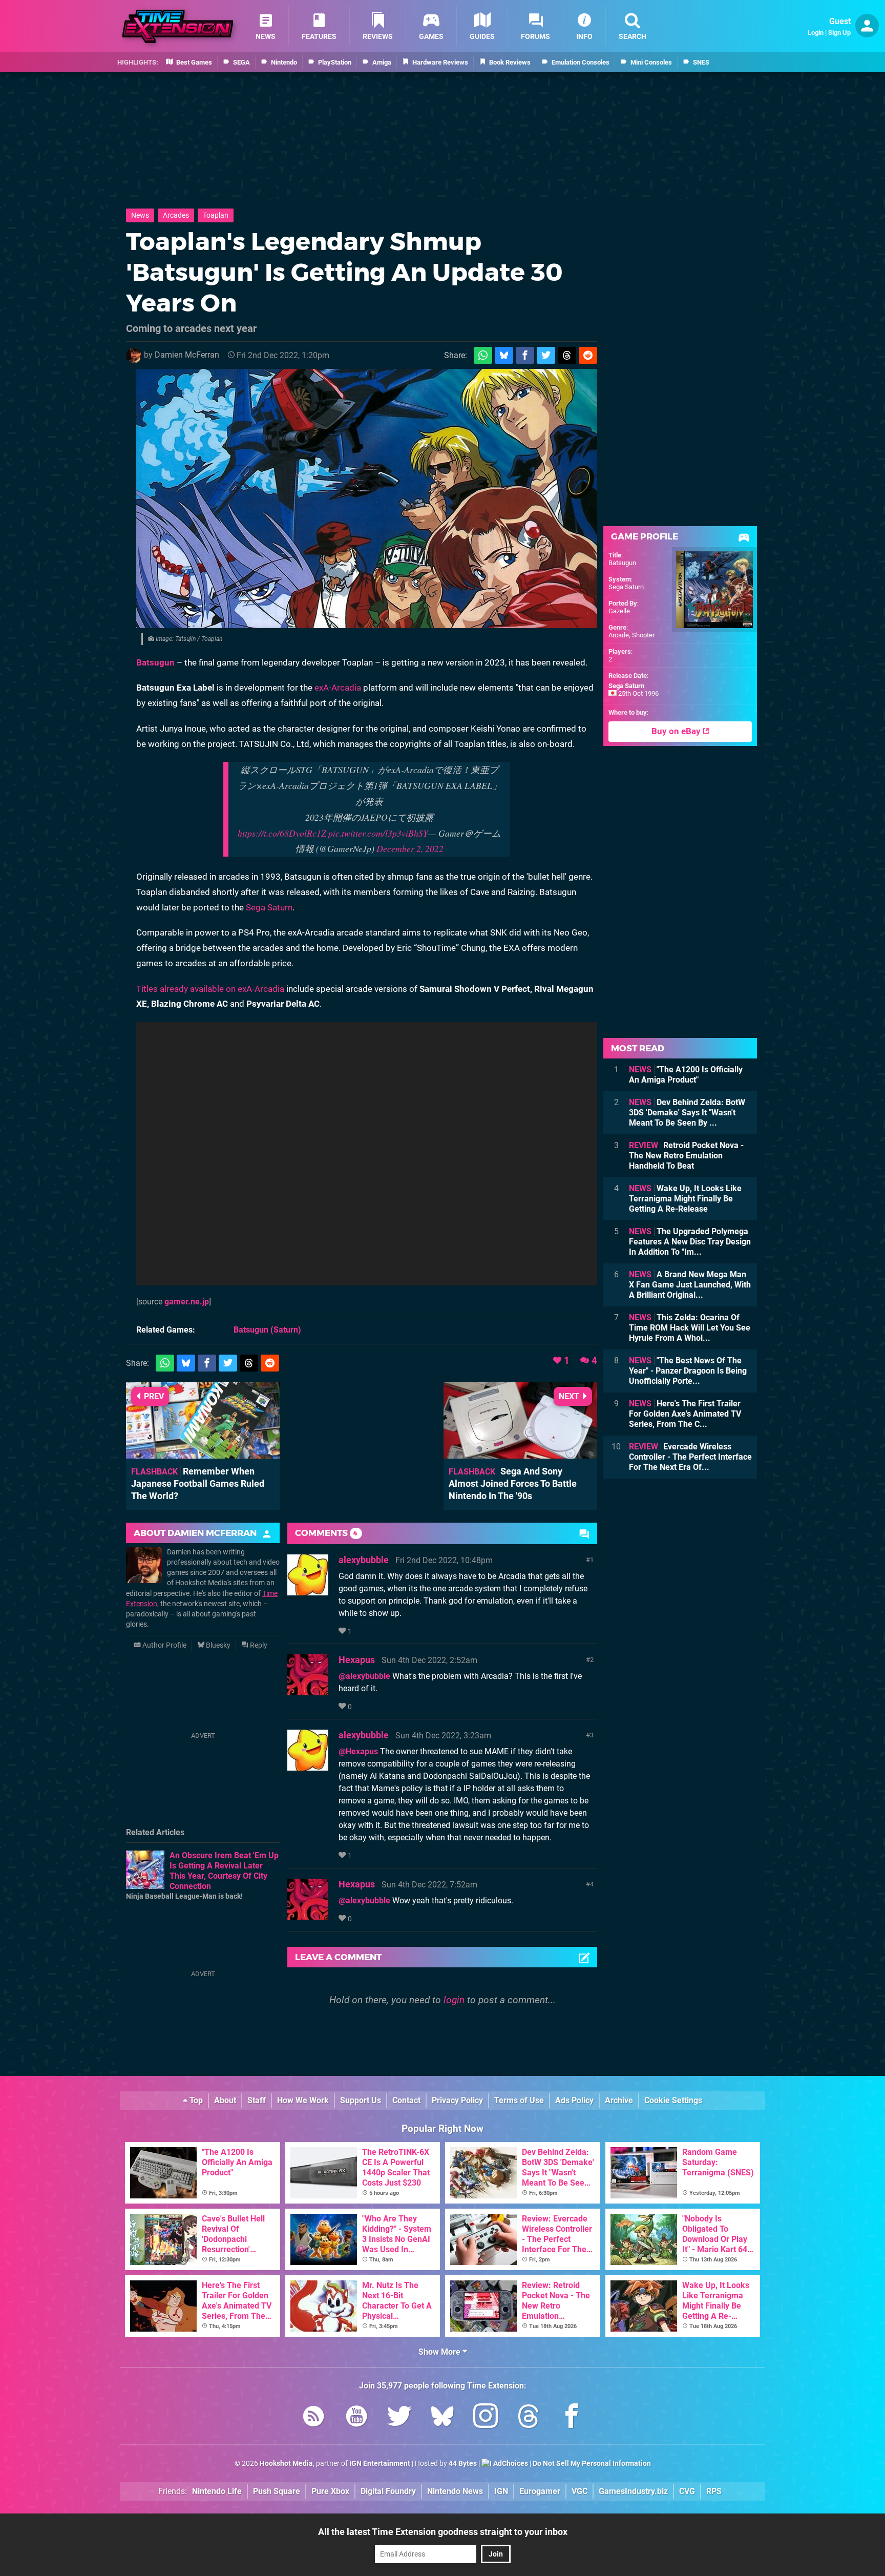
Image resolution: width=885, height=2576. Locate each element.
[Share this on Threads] (567, 355)
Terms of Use (519, 2100)
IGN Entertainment (380, 2464)
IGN (501, 2491)
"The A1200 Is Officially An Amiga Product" (686, 1075)
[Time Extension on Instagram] (486, 2418)
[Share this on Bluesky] (504, 355)
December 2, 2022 (410, 848)
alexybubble (364, 1560)
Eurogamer (540, 2491)
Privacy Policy (457, 2100)
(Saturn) (267, 1330)
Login (816, 33)
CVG (687, 2491)
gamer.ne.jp (187, 1302)
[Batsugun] (367, 498)
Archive (619, 2100)
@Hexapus (358, 1751)
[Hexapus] (308, 1690)
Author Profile (164, 1645)
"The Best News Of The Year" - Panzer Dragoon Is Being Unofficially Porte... (688, 1371)
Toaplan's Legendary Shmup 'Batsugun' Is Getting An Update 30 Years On (344, 272)
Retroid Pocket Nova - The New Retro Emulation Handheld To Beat (686, 1156)
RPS (714, 2491)
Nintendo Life (217, 2491)
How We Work (303, 2100)
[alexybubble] (308, 1591)
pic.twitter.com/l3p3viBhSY (378, 833)
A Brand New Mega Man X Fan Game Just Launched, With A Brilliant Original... (690, 1285)
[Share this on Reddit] (588, 355)
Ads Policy (574, 2100)
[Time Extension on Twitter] (399, 2418)
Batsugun (155, 662)
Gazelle (619, 611)
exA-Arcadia (338, 688)
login (454, 2000)
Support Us (361, 2100)
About (225, 2100)
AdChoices (510, 2464)
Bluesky (217, 1645)
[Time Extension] (178, 26)
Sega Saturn (269, 907)
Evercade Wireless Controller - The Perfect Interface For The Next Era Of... (690, 1457)
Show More (440, 2352)
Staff (257, 2100)
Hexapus (357, 1660)
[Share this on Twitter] (546, 355)
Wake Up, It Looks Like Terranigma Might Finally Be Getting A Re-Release (685, 1199)
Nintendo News (455, 2491)
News (140, 215)
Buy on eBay (677, 731)
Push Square (277, 2491)
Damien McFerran (187, 355)
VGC (580, 2491)
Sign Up (839, 33)
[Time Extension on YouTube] (356, 2418)
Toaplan (216, 215)
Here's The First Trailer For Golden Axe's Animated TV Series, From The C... (685, 1414)
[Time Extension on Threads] (529, 2418)
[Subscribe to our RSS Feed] (313, 2418)
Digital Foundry (388, 2491)
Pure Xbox (330, 2491)
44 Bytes (463, 2464)
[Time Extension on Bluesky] (442, 2418)
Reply (258, 1645)
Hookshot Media (286, 2464)
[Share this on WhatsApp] (483, 355)
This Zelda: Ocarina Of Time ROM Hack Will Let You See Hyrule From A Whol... (690, 1328)
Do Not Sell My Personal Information (592, 2464)
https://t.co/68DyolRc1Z (282, 833)
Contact (406, 2100)
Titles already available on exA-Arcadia (210, 989)
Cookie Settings (673, 2100)
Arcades (176, 215)
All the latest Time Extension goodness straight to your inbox (443, 2532)
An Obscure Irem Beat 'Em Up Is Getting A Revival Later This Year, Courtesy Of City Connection (224, 1871)
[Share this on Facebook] (525, 355)
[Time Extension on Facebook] (572, 2418)
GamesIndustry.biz (633, 2491)
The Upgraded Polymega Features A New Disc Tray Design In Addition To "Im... (690, 1242)
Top (195, 2100)
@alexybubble (364, 1676)
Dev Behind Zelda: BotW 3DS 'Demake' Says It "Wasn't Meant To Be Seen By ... (687, 1113)
